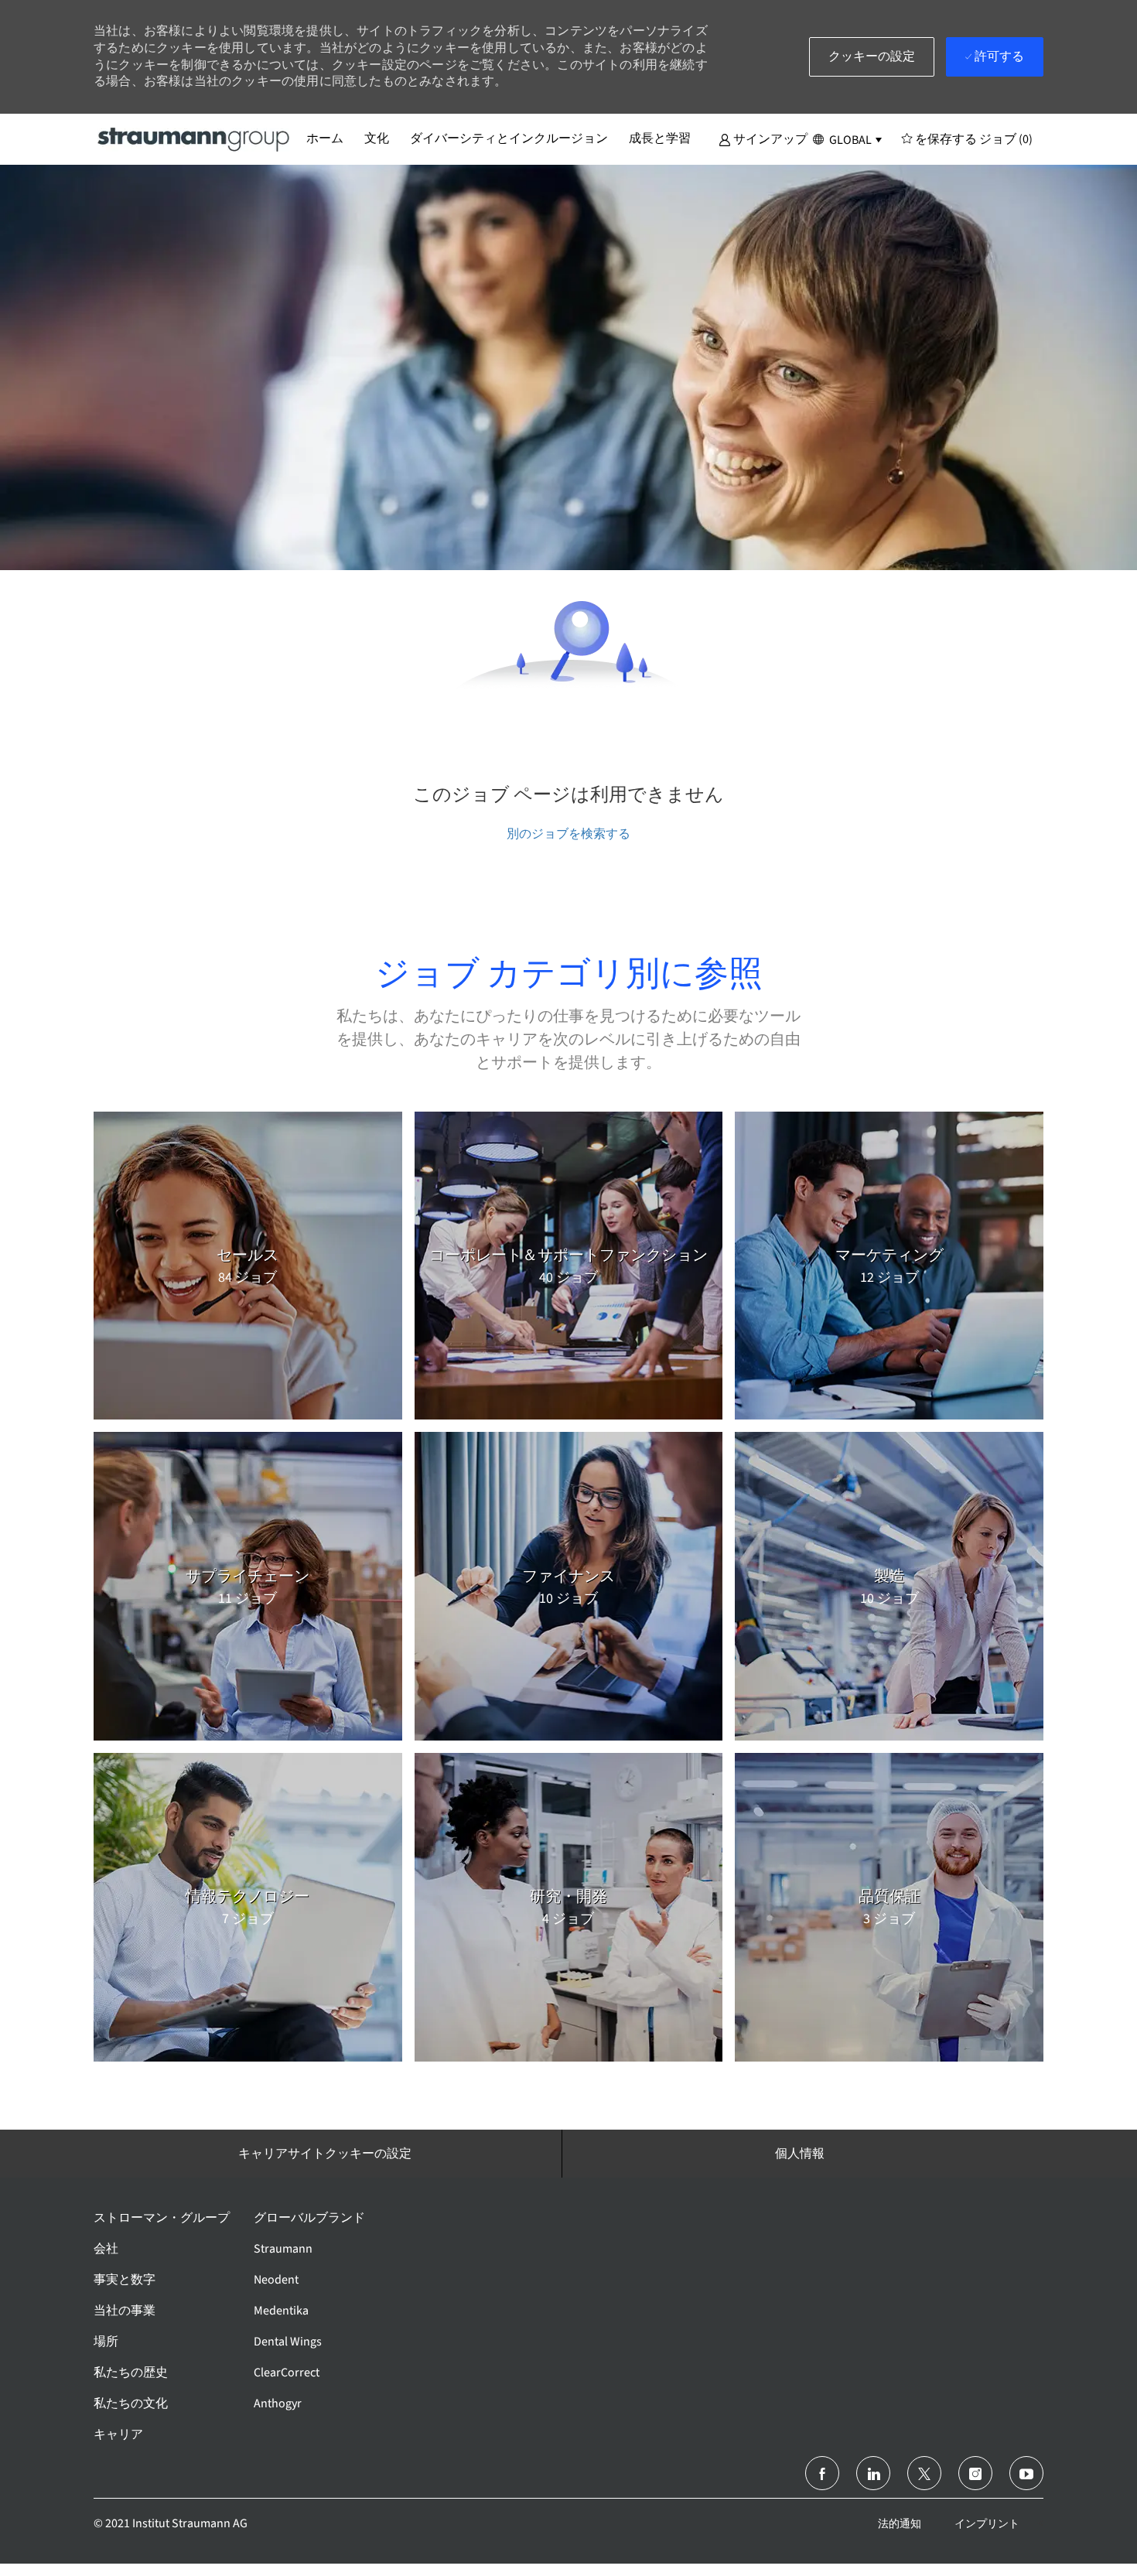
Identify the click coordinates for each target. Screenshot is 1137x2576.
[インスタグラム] (975, 2473)
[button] (763, 138)
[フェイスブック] (822, 2473)
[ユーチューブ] (1026, 2473)
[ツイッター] (924, 2473)
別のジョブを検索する (568, 834)
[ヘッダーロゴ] (194, 138)
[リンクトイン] (873, 2473)
